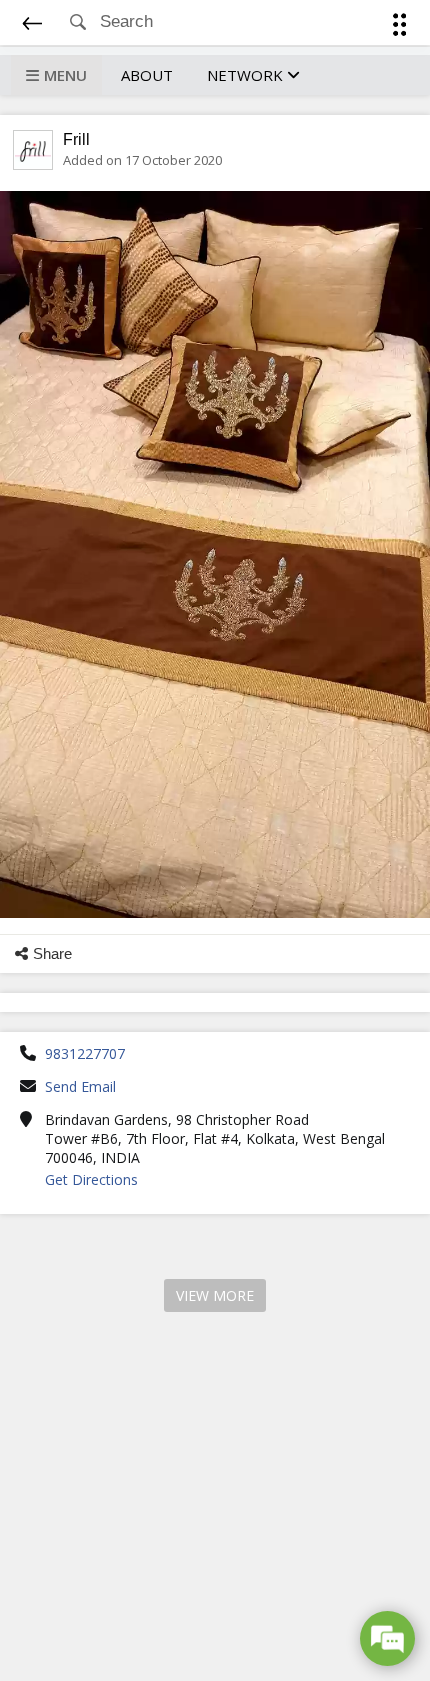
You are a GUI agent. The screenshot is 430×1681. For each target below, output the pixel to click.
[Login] (395, 27)
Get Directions (91, 1179)
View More (215, 1295)
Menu (65, 75)
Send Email (80, 1086)
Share (52, 953)
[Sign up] (403, 27)
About (147, 75)
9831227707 (85, 1053)
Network (247, 75)
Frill (76, 139)
